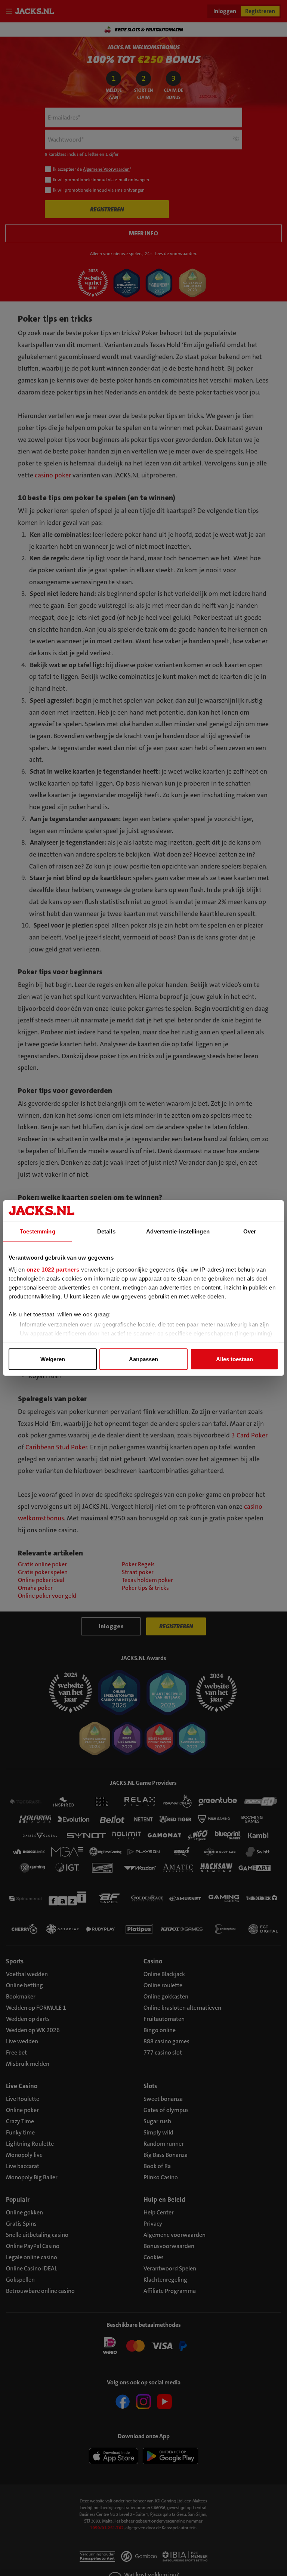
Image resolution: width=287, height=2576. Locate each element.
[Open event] (143, 2345)
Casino (153, 1961)
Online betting (24, 1985)
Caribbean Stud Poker (56, 1447)
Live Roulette (23, 2099)
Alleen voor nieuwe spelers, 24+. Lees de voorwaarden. (144, 254)
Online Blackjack (164, 1974)
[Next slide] (274, 30)
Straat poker (138, 1572)
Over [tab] (250, 1231)
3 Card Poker (249, 1435)
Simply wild (158, 2132)
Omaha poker (35, 1588)
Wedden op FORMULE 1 (36, 2008)
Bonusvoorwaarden (169, 2246)
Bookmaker (21, 1996)
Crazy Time (20, 2121)
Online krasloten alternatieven (182, 2008)
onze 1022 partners (53, 1269)
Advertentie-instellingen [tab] (178, 1231)
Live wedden (22, 2041)
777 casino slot (163, 2052)
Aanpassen (143, 1359)
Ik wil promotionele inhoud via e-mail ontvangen (101, 180)
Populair (18, 2199)
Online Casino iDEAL (32, 2268)
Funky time (20, 2132)
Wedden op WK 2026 (33, 2030)
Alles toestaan (234, 1359)
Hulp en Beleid (164, 2199)
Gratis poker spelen (43, 1572)
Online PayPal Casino (33, 2246)
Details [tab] (106, 1231)
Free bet (16, 2052)
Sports (15, 1961)
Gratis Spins (21, 2224)
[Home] (36, 11)
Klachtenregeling (165, 2280)
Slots (150, 2086)
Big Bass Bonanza (166, 2155)
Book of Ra (157, 2166)
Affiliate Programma (170, 2291)
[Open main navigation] (10, 11)
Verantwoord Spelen (170, 2268)
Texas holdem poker (147, 1580)
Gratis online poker (42, 1564)
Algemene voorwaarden (175, 2235)
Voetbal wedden (27, 1974)
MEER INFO (143, 233)
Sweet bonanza (163, 2099)
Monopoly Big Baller (32, 2177)
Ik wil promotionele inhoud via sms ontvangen (99, 190)
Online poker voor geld (47, 1596)
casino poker (53, 475)
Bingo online (160, 2030)
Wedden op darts (28, 2019)
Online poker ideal (41, 1580)
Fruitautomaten (164, 2019)
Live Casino (22, 2086)
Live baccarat (23, 2166)
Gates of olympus (166, 2110)
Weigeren (53, 1359)
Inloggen (225, 11)
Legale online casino (32, 2257)
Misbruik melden (28, 2064)
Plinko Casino (161, 2177)
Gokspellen (20, 2280)
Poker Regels (138, 1564)
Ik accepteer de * (92, 169)
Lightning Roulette (30, 2144)
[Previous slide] (13, 30)
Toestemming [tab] (38, 1231)
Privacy (153, 2224)
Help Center (159, 2212)
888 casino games (166, 2041)
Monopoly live (24, 2155)
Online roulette (163, 1985)
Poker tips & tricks (145, 1588)
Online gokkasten (166, 1996)
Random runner (164, 2144)
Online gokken (24, 2212)
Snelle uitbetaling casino (37, 2235)
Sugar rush (157, 2121)
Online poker (22, 2110)
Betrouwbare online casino (40, 2291)
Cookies (154, 2257)
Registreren (260, 11)
